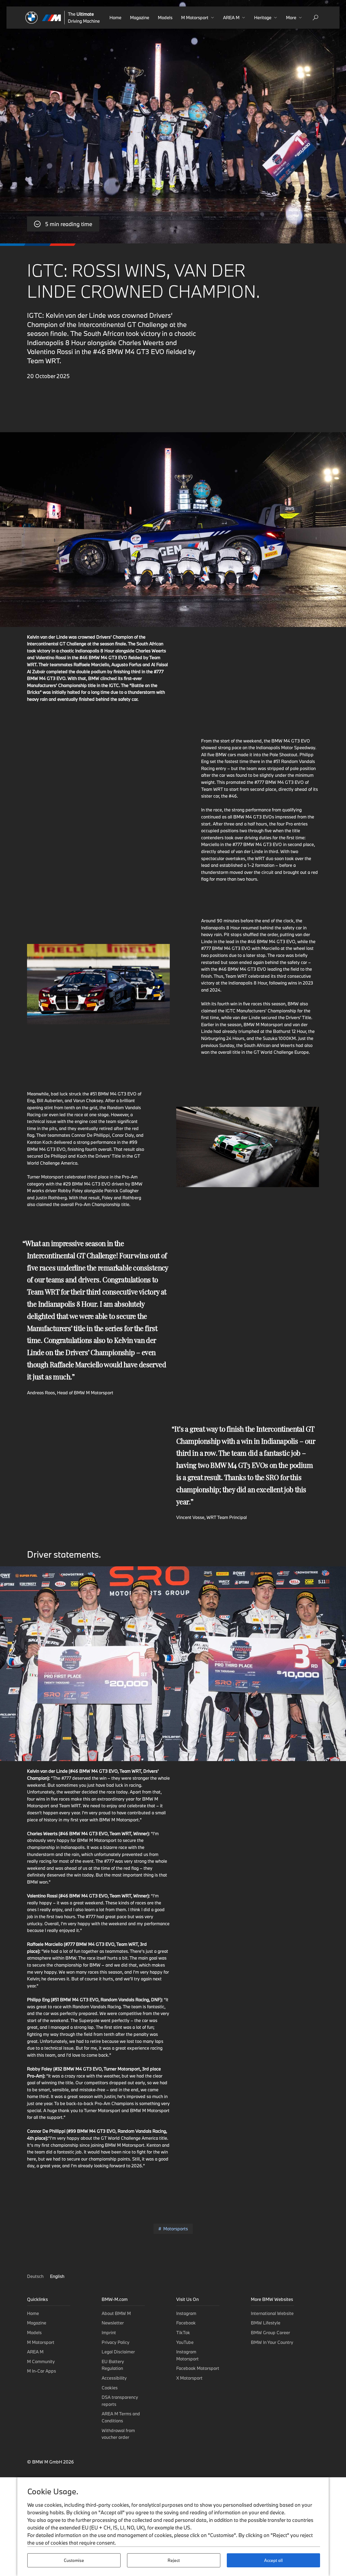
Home (115, 17)
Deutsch (36, 2276)
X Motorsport (189, 2378)
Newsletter (113, 2323)
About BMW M (116, 2313)
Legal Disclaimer (118, 2352)
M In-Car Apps (41, 2371)
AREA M (35, 2352)
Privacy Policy (116, 2342)
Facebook (186, 2323)
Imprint (109, 2332)
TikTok (183, 2332)
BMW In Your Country (272, 2342)
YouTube (185, 2342)
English (57, 2276)
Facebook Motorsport (198, 2368)
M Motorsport (41, 2342)
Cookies (110, 2388)
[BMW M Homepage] (43, 18)
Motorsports (175, 2229)
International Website (272, 2313)
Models (165, 17)
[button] (198, 18)
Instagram (186, 2313)
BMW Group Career (270, 2332)
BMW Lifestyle (266, 2323)
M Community (41, 2361)
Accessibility (114, 2378)
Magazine (140, 17)
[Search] (315, 18)
